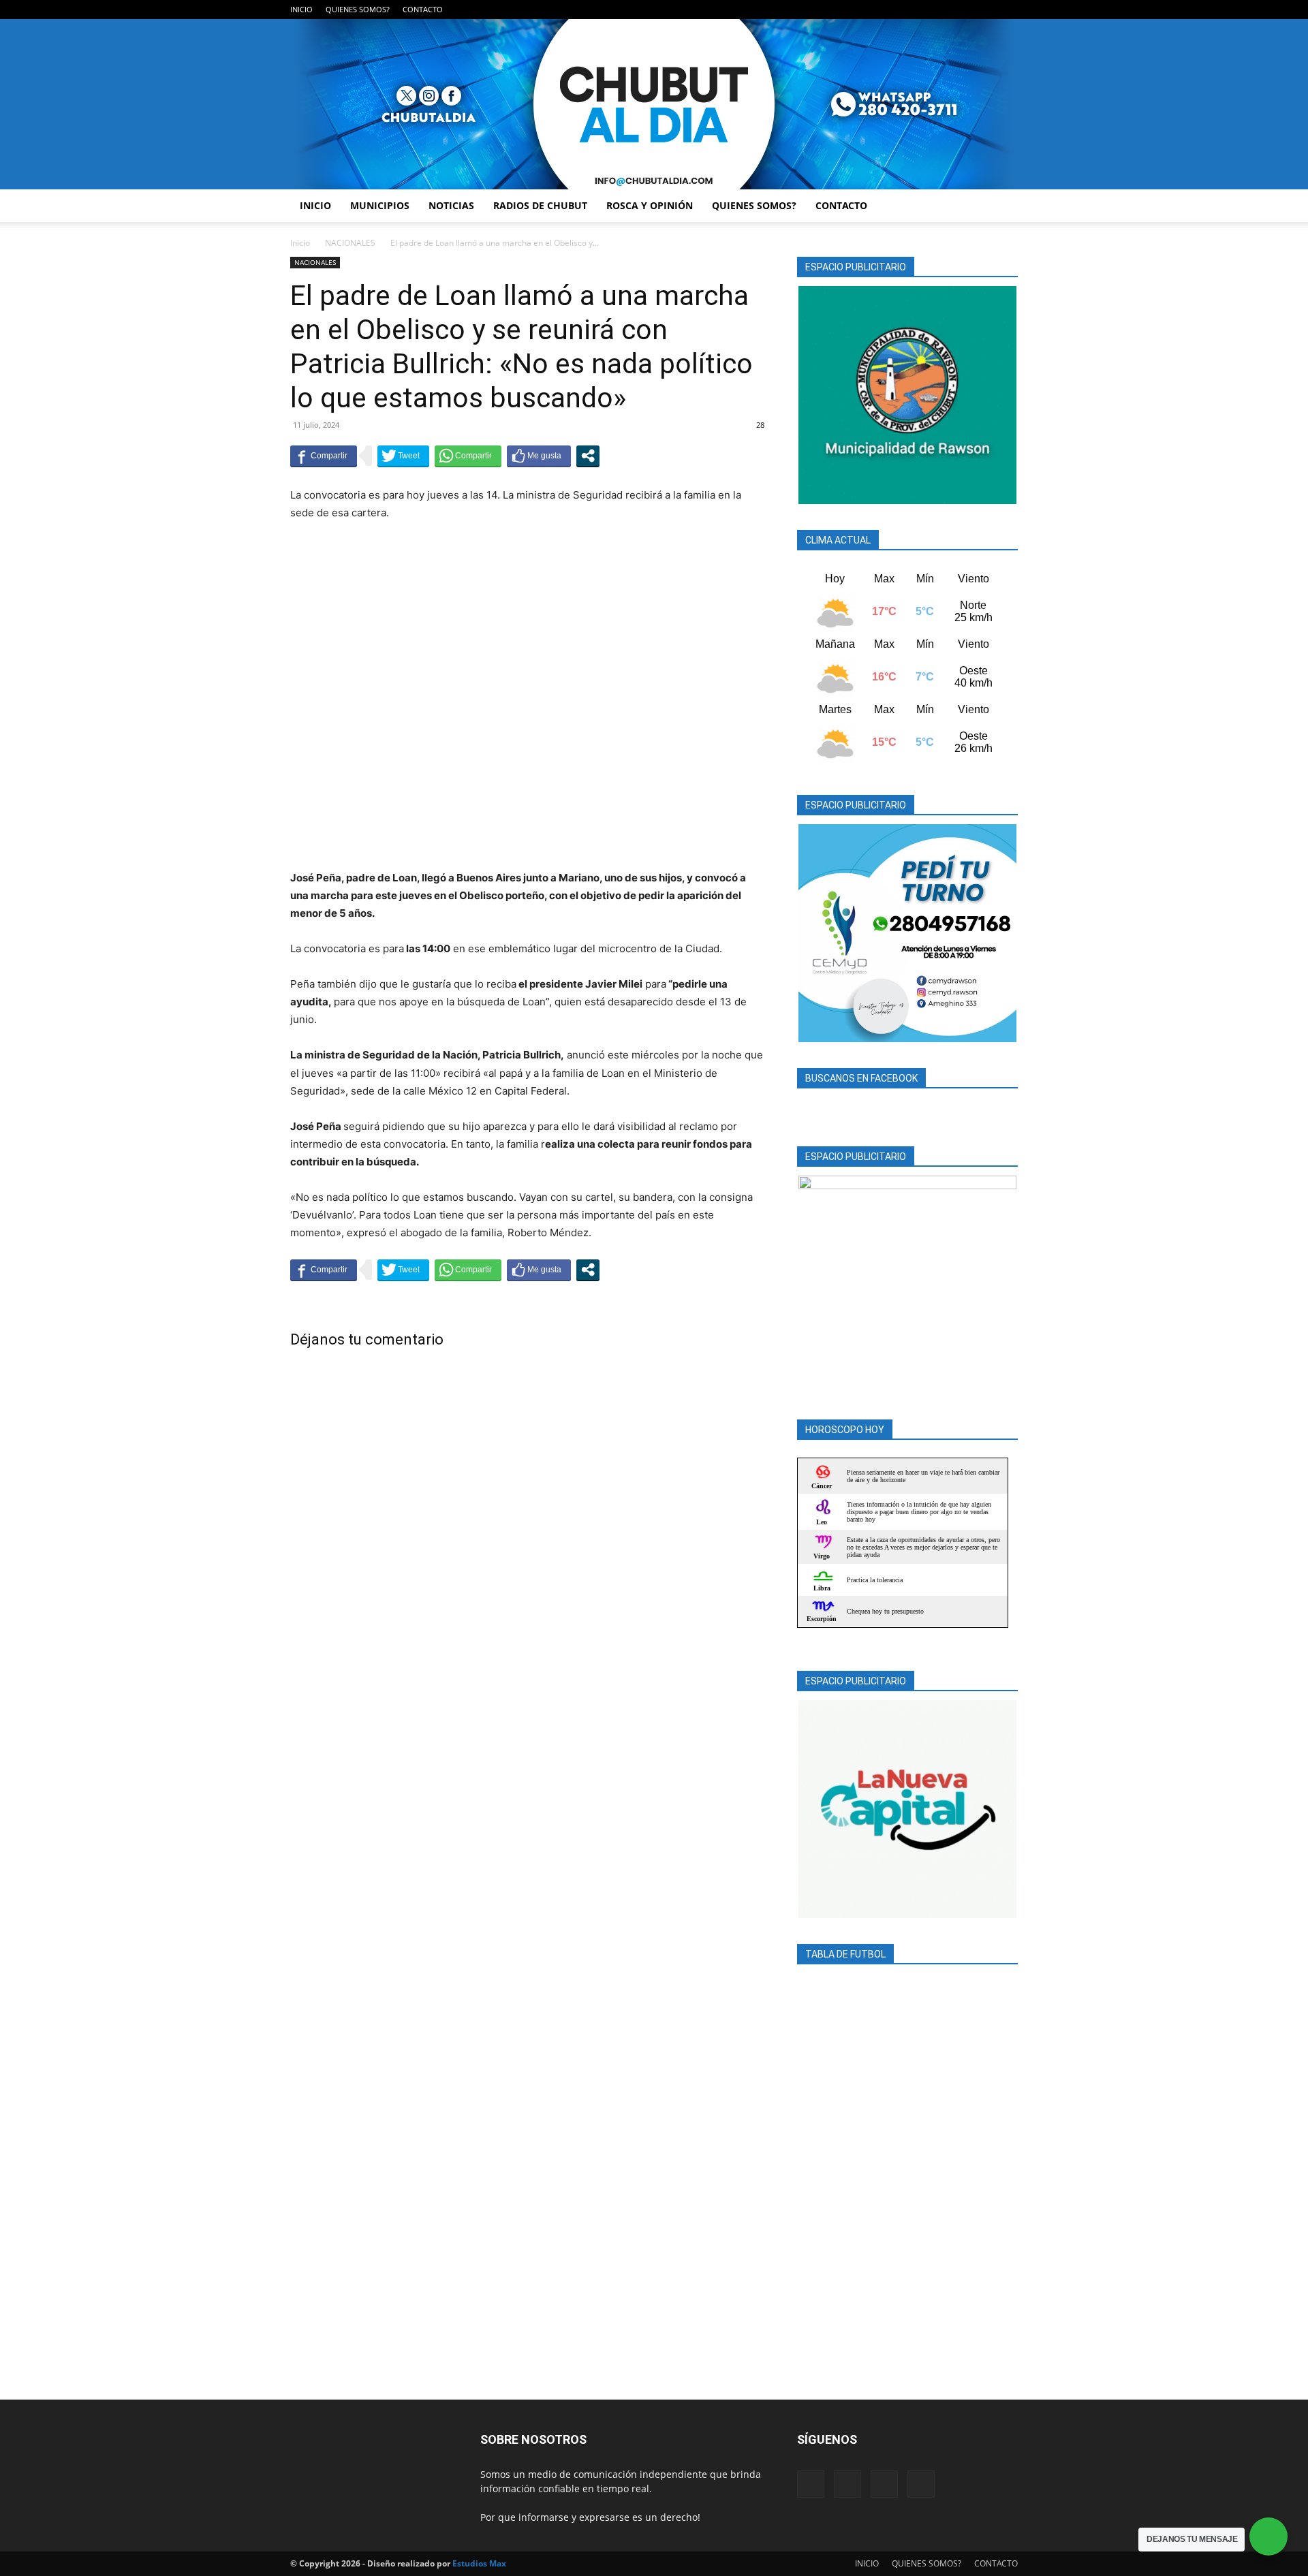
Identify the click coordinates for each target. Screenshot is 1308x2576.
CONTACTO (423, 9)
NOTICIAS (451, 205)
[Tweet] (403, 456)
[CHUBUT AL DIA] (654, 104)
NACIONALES (350, 243)
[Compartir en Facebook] (324, 456)
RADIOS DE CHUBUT (540, 205)
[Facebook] (940, 10)
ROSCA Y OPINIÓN (650, 205)
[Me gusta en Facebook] (539, 456)
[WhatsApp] (1008, 10)
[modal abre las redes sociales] (588, 456)
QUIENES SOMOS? (358, 9)
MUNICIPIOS (380, 205)
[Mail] (963, 10)
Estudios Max (479, 2563)
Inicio (300, 243)
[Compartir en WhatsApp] (468, 456)
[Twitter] (985, 10)
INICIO (301, 9)
